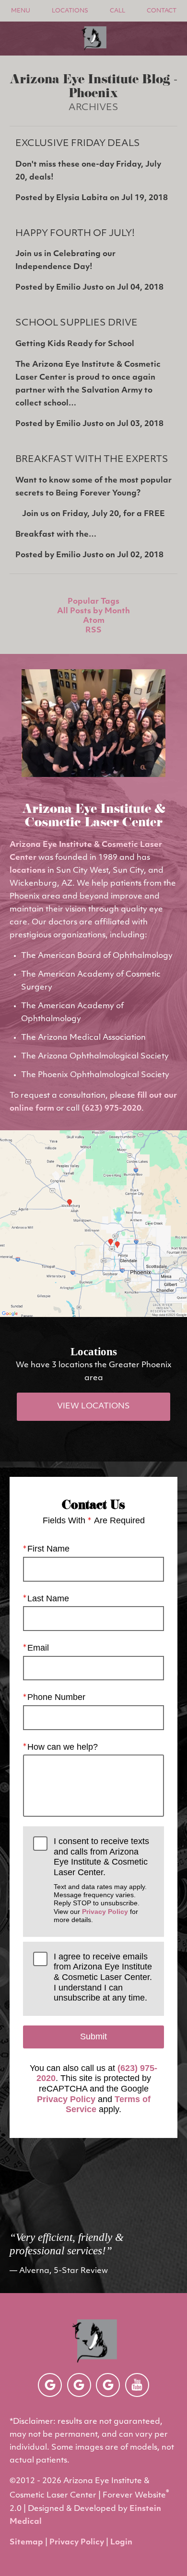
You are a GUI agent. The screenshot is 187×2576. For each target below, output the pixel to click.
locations (28, 871)
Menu (21, 11)
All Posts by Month (93, 611)
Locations (70, 11)
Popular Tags (93, 602)
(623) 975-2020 (111, 1109)
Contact (162, 11)
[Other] (50, 2385)
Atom (94, 621)
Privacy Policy (105, 1912)
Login (121, 2542)
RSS (93, 630)
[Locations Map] (93, 1224)
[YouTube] (137, 2385)
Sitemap (26, 2542)
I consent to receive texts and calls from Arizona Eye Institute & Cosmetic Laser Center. (101, 1880)
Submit (93, 2036)
